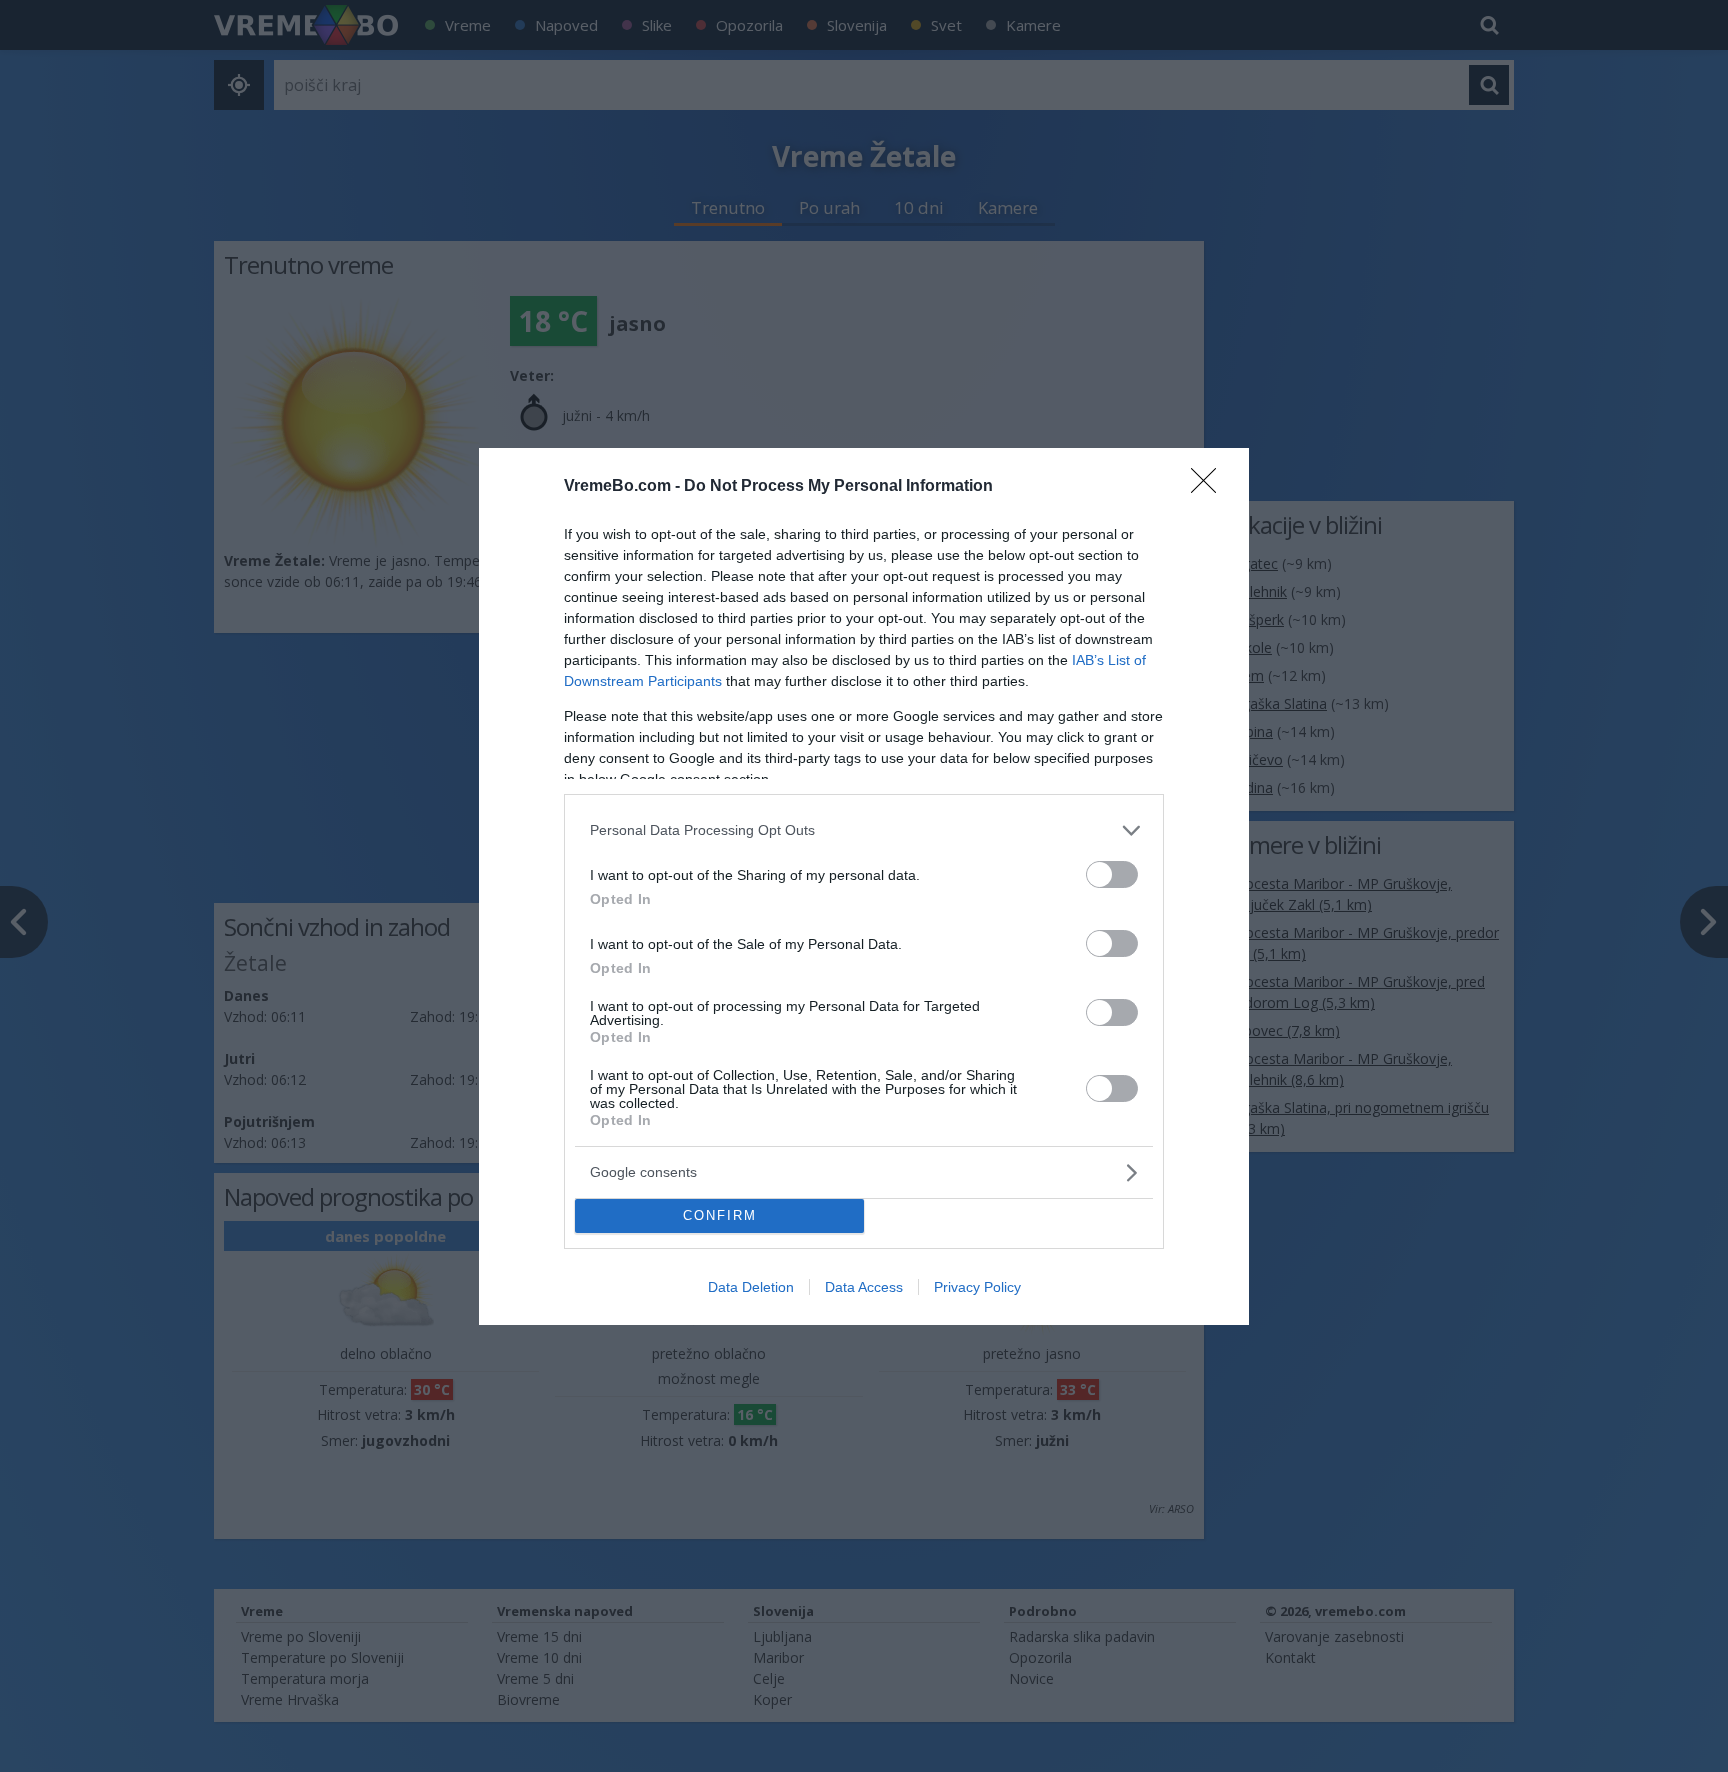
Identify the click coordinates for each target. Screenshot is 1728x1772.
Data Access (864, 1287)
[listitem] (864, 830)
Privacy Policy (977, 1287)
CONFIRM (720, 1215)
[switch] (1112, 874)
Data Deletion (751, 1287)
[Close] (1210, 487)
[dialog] (864, 886)
